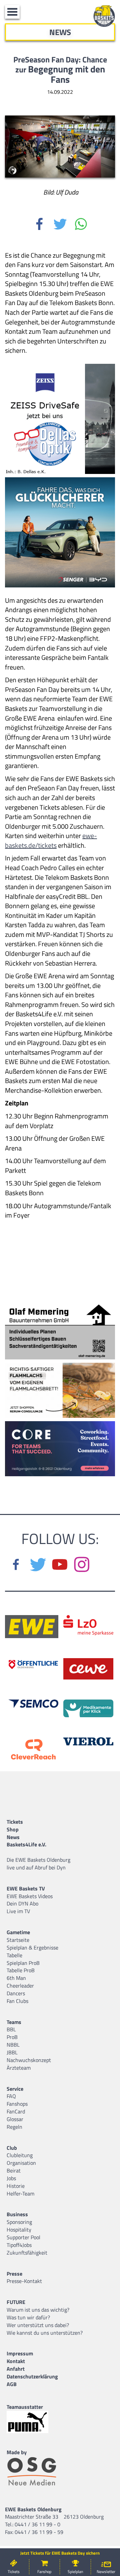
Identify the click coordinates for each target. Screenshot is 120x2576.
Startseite (18, 1940)
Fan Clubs (17, 2001)
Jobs (11, 2178)
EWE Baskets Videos (30, 1896)
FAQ (11, 2096)
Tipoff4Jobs (19, 2245)
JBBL (12, 2052)
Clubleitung (20, 2155)
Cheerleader (20, 1986)
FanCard (16, 2111)
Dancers (16, 1993)
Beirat (14, 2170)
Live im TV (18, 1911)
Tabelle (14, 1955)
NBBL (13, 2045)
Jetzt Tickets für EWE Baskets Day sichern (60, 2553)
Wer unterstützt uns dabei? (38, 2325)
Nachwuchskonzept (29, 2060)
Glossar (15, 2119)
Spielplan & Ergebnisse (32, 1948)
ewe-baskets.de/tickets (51, 840)
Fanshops (17, 2104)
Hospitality (19, 2230)
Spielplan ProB (23, 1963)
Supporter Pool (23, 2237)
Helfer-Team (20, 2194)
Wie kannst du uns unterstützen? (45, 2333)
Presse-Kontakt (24, 2281)
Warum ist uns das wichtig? (38, 2310)
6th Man (16, 1978)
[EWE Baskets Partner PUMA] (33, 2422)
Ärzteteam (19, 2068)
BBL (11, 2029)
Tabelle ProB (21, 1970)
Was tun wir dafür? (28, 2317)
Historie (16, 2186)
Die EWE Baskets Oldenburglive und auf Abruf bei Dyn (38, 1864)
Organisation (21, 2163)
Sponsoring (19, 2222)
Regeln (14, 2127)
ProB (12, 2037)
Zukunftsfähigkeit (27, 2253)
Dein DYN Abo (22, 1903)
